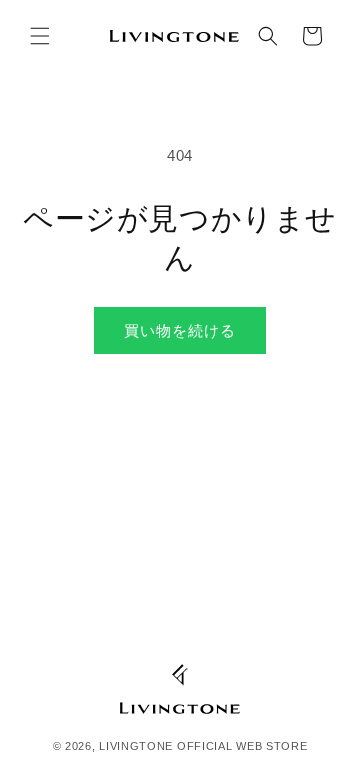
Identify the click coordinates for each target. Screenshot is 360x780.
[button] (40, 36)
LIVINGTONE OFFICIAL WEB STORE (203, 746)
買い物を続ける (180, 330)
